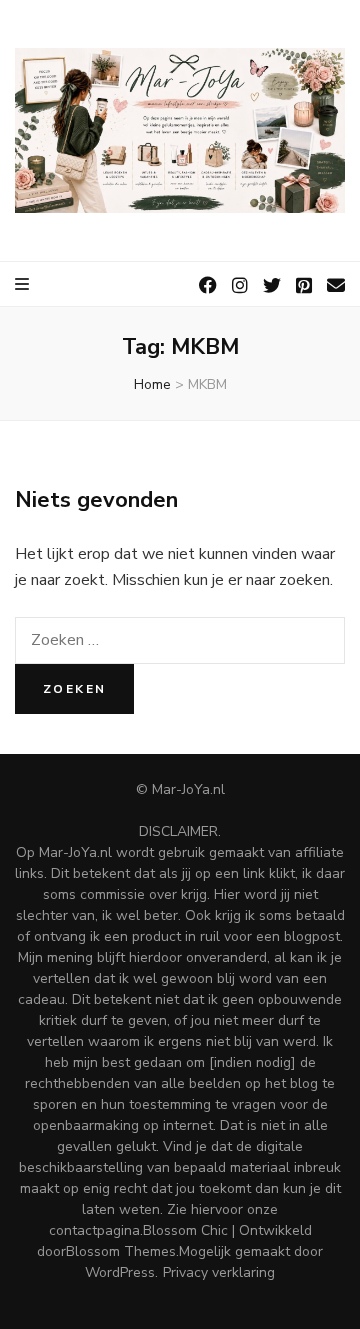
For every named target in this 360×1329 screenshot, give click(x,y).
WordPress (120, 1272)
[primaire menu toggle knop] (23, 284)
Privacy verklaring (219, 1272)
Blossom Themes (121, 1251)
